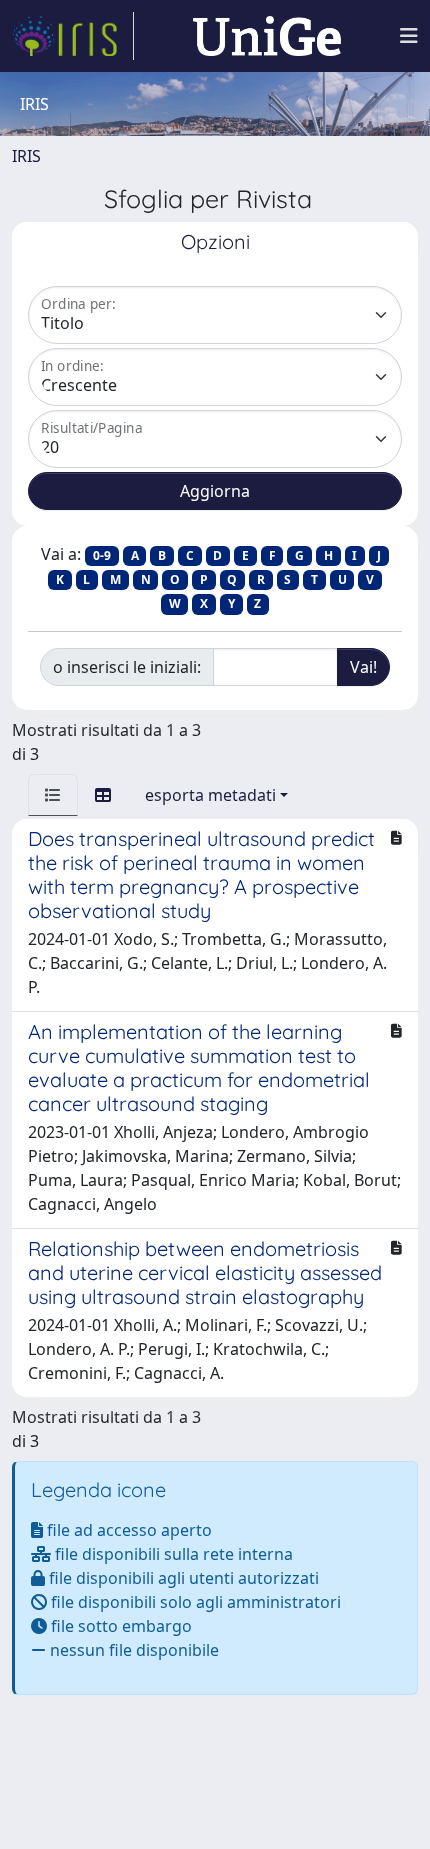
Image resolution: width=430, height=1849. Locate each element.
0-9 (102, 555)
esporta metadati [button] (210, 795)
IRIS (26, 156)
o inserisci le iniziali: (127, 667)
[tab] (53, 795)
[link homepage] (73, 36)
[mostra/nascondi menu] (409, 36)
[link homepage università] (267, 36)
